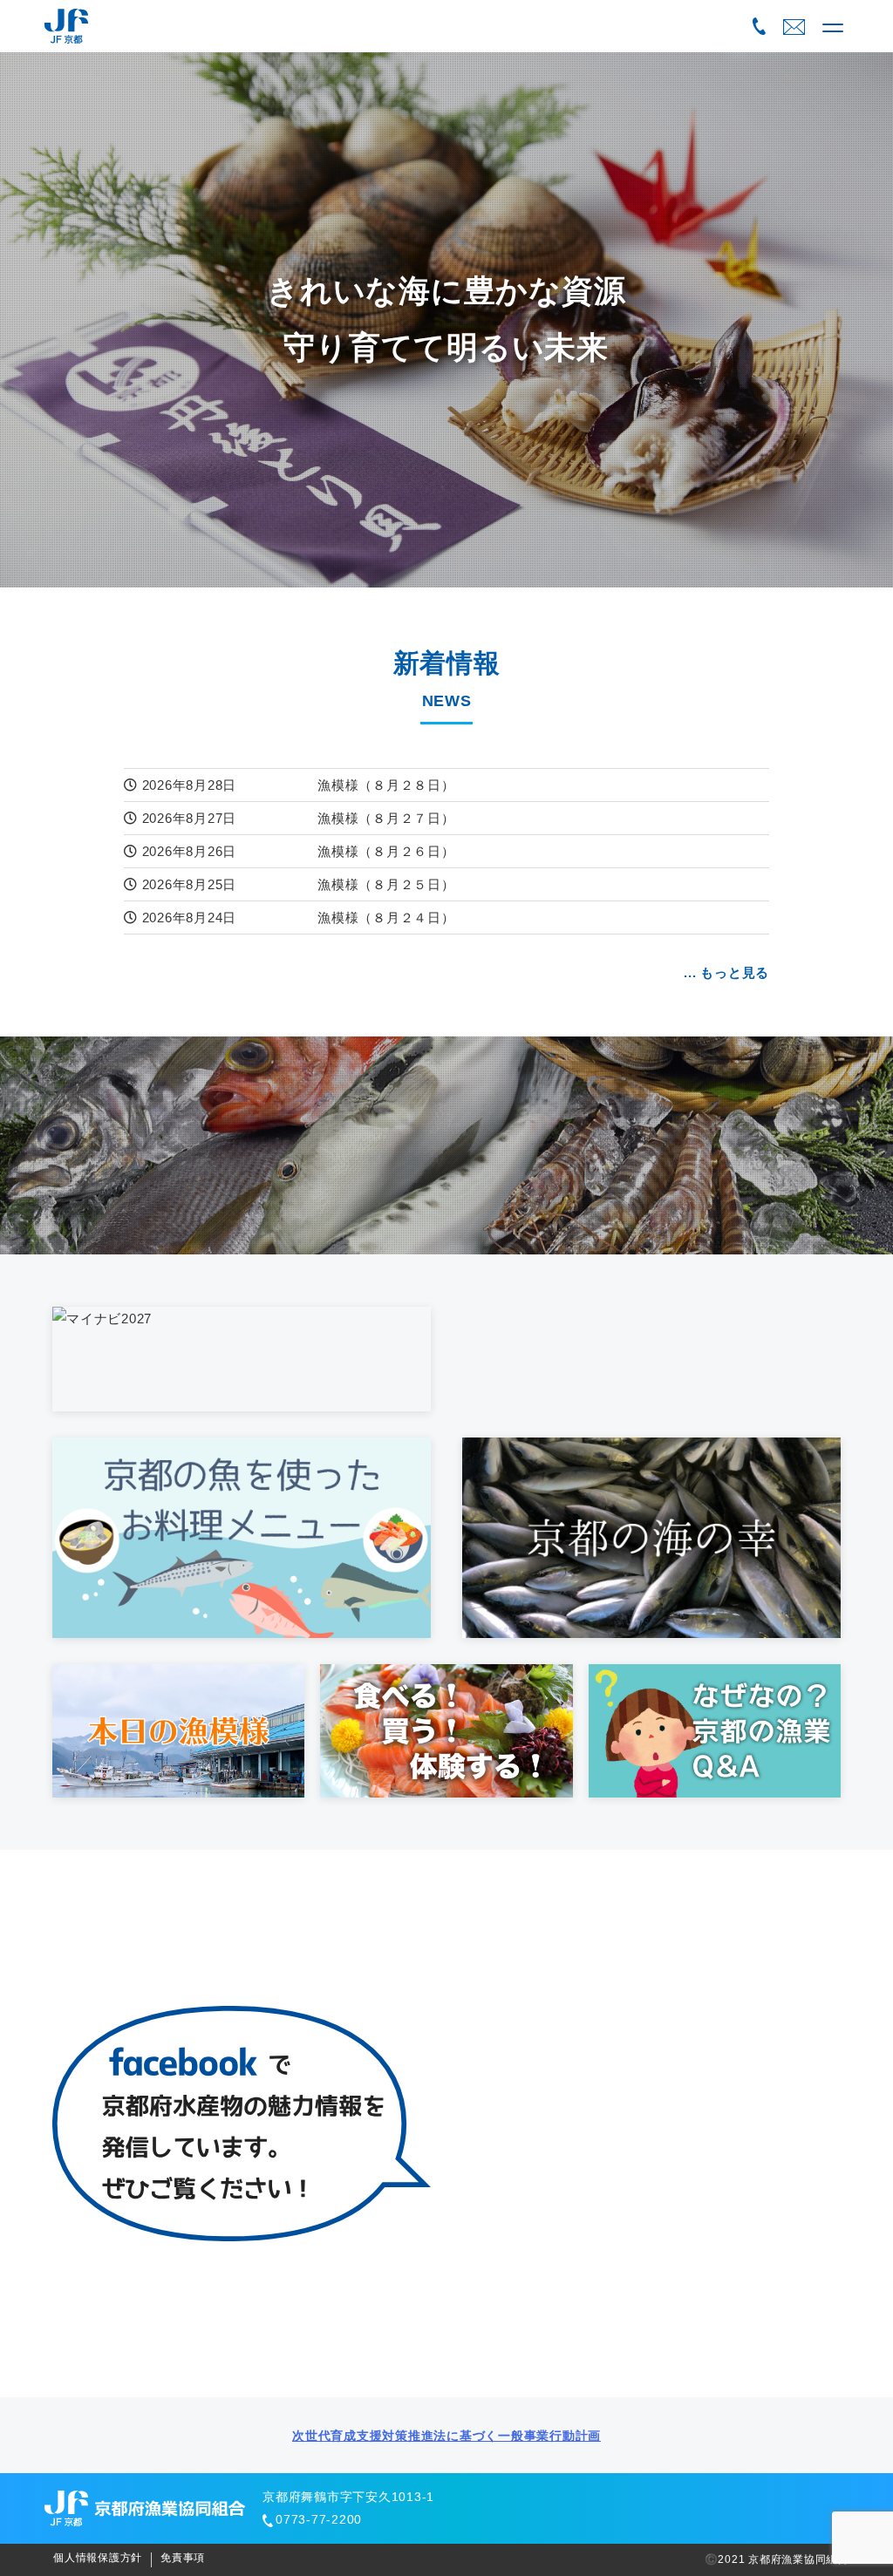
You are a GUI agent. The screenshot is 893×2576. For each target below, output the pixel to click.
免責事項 (183, 2558)
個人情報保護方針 (98, 2558)
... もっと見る (726, 972)
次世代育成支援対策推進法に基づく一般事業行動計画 (446, 2436)
